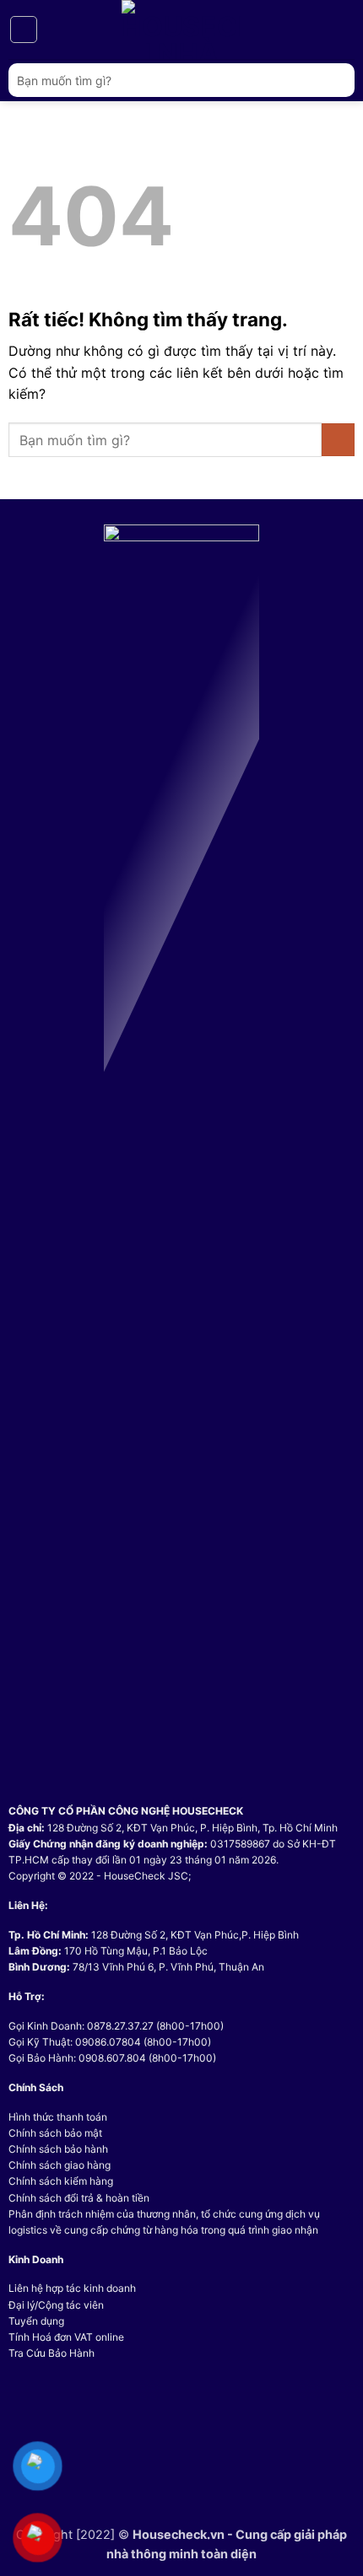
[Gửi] (335, 80)
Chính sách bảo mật (55, 2133)
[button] (24, 30)
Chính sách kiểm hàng (61, 2181)
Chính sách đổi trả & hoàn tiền (79, 2198)
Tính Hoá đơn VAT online (66, 2337)
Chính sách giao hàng (60, 2165)
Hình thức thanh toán (58, 2117)
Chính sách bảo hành (58, 2149)
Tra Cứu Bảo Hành (51, 2353)
